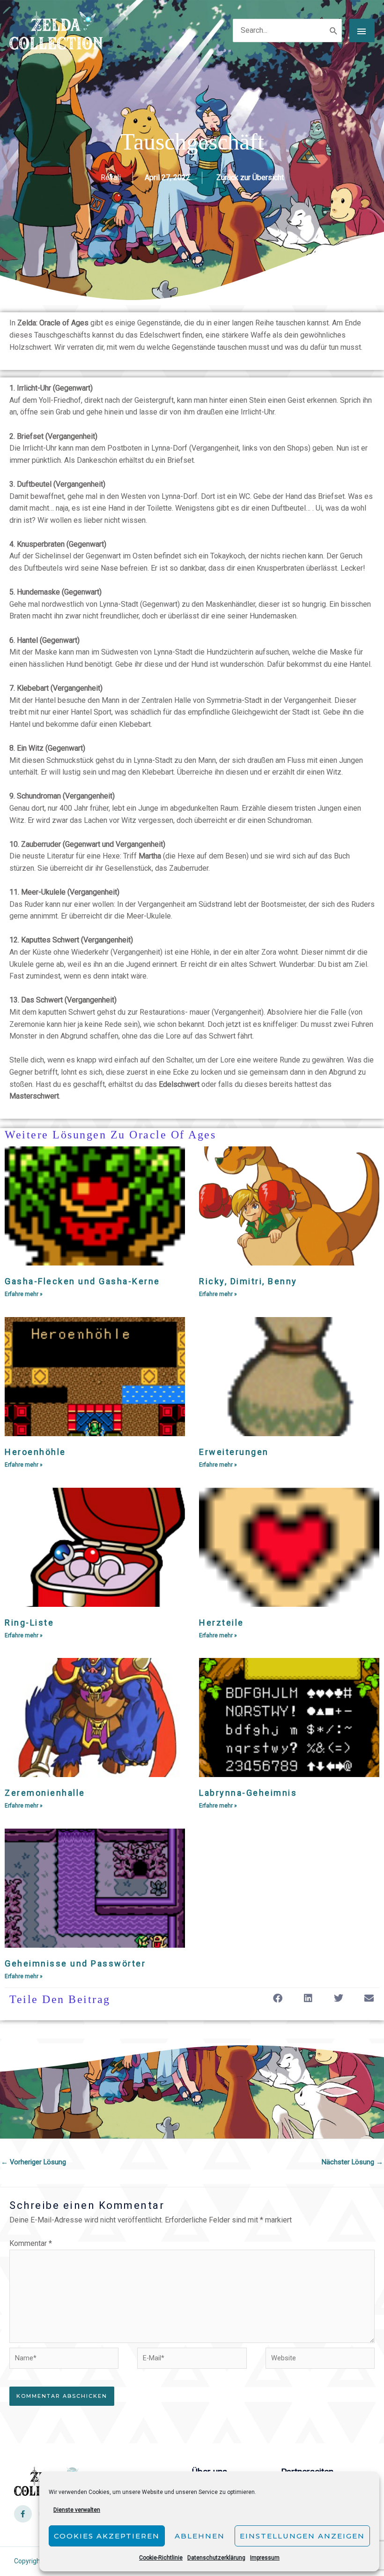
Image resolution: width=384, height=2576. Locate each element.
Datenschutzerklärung (216, 2558)
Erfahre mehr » (24, 1294)
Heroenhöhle (35, 1452)
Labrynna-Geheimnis (248, 1793)
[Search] (334, 30)
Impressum (265, 2558)
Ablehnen (200, 2536)
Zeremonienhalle (45, 1793)
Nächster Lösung (352, 2162)
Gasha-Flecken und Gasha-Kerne (82, 1281)
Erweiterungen (234, 1452)
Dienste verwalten (77, 2510)
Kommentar (31, 2243)
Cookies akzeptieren (107, 2536)
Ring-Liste (29, 1623)
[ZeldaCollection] (56, 30)
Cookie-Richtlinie (161, 2558)
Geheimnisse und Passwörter (75, 1963)
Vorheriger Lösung (33, 2162)
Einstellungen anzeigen (302, 2536)
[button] (277, 1999)
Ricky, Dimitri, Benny (248, 1281)
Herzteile (222, 1623)
